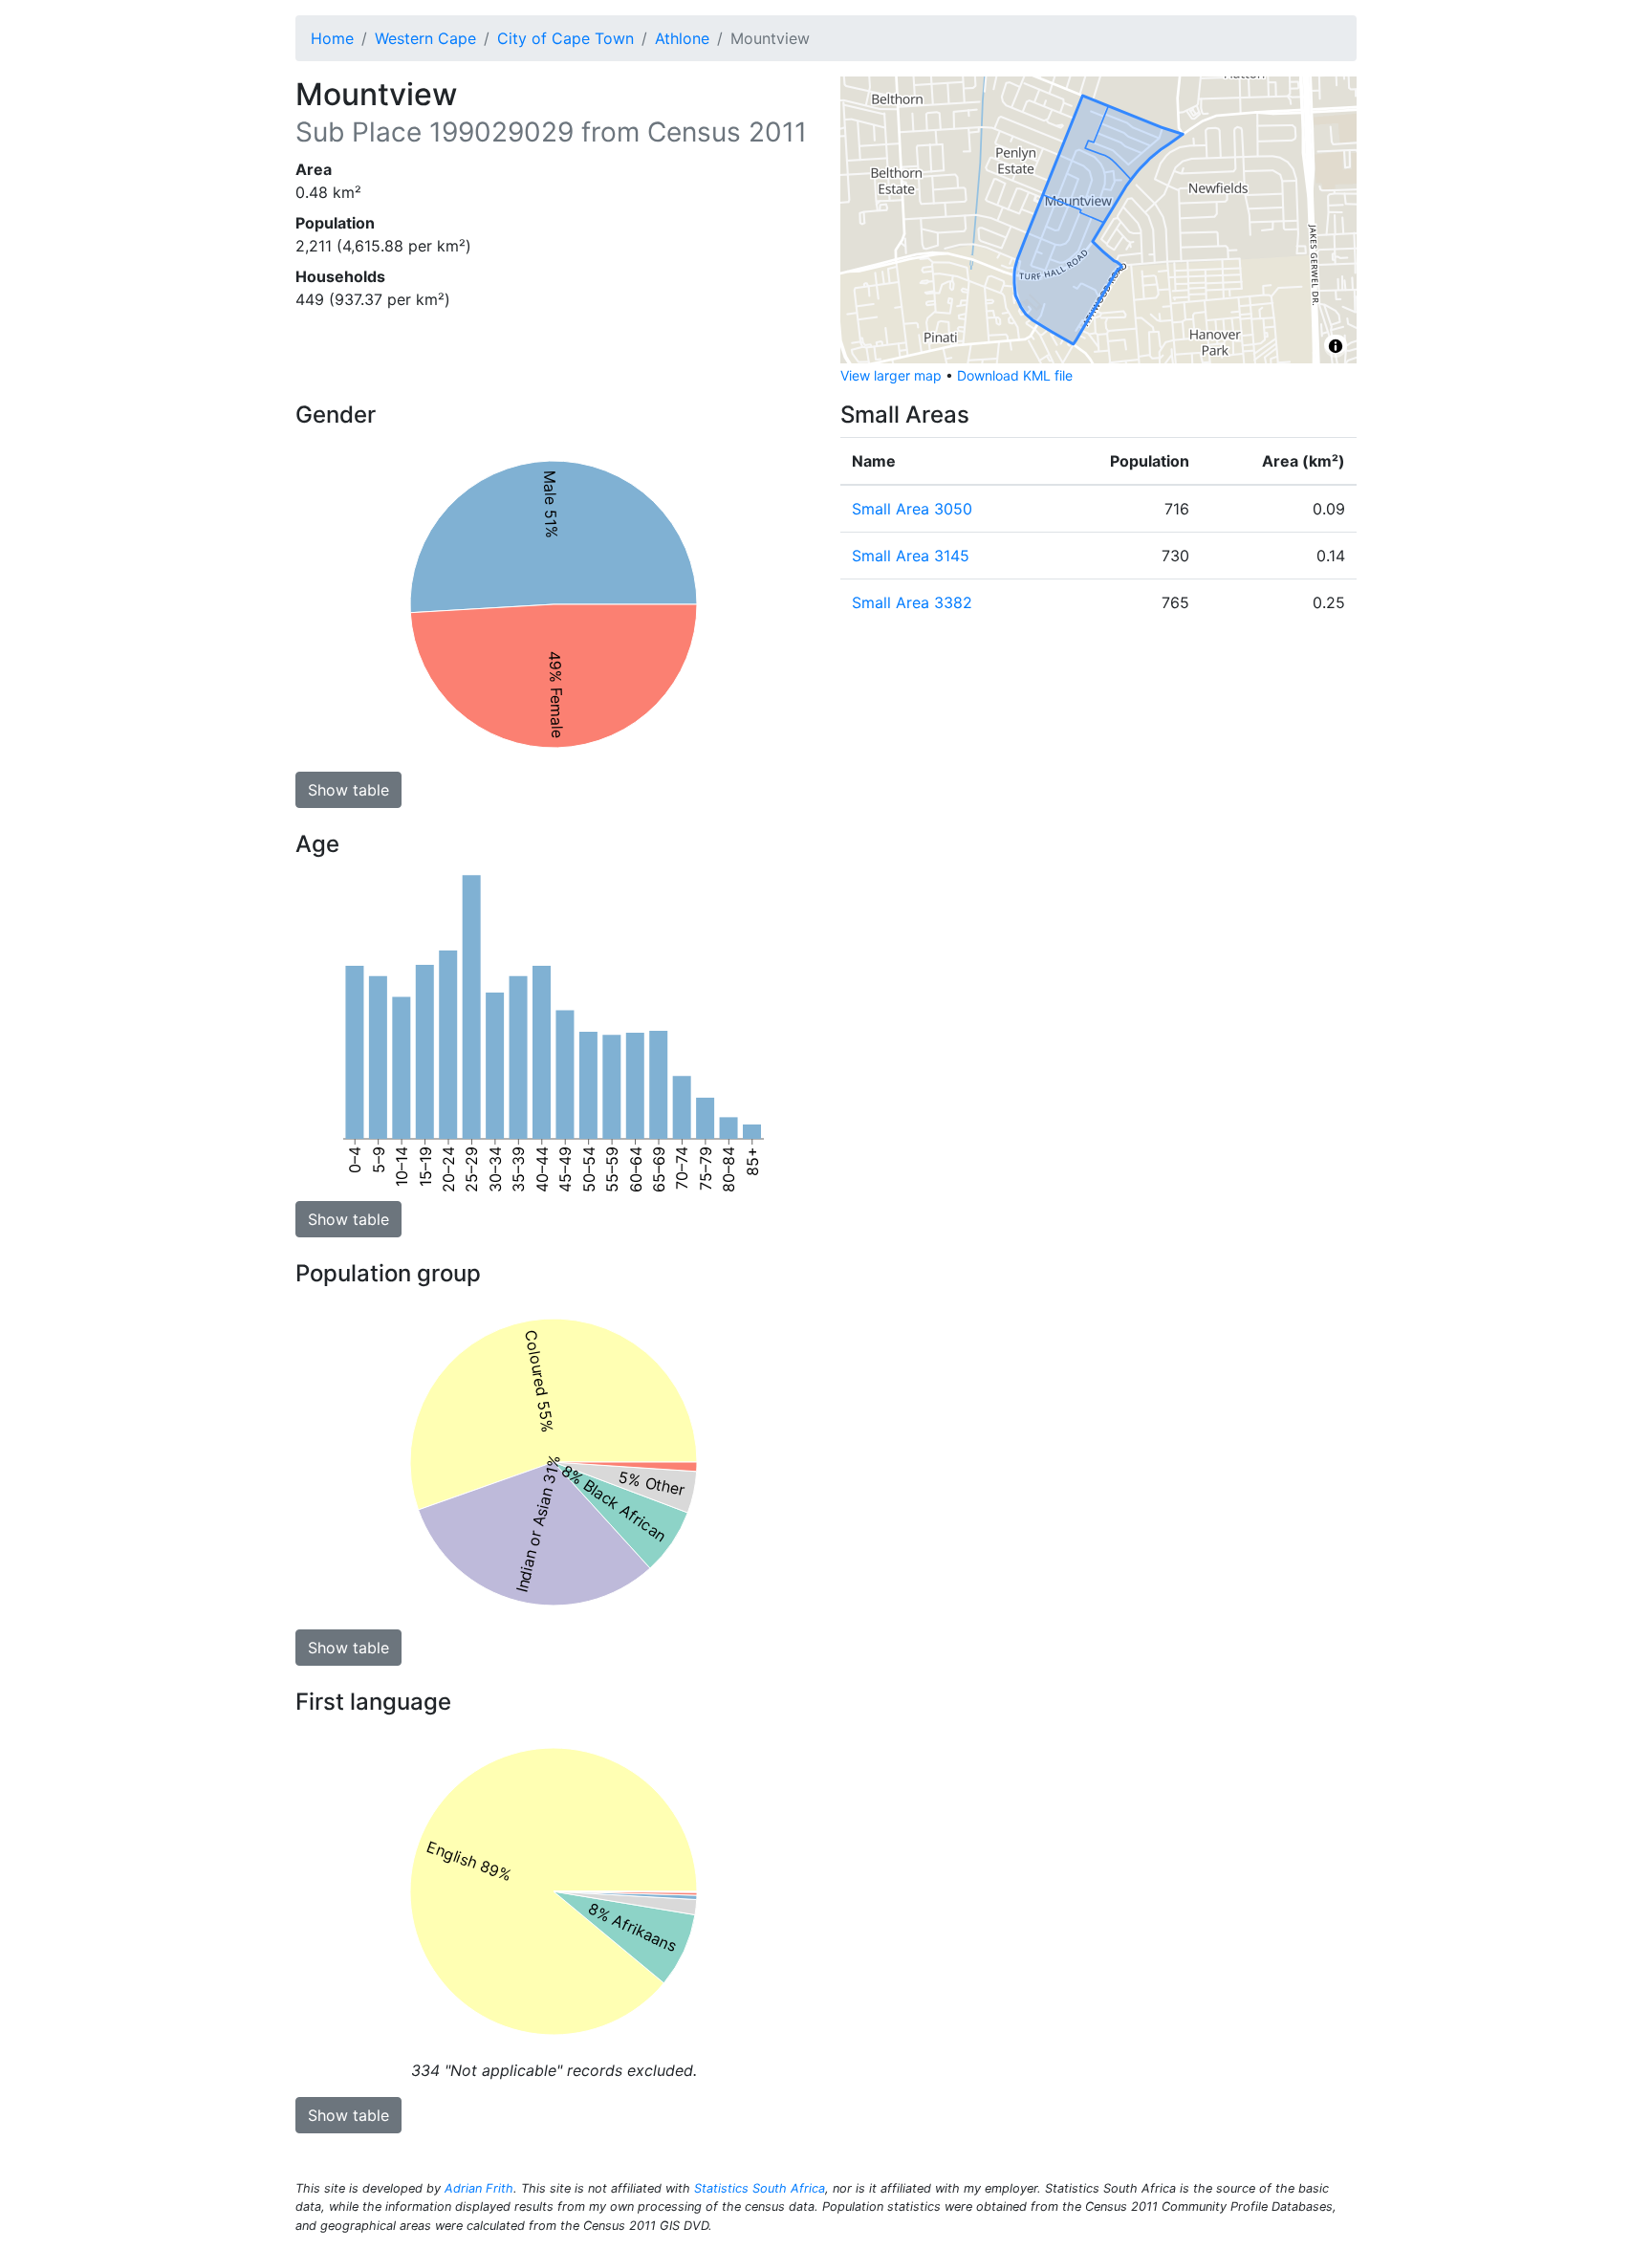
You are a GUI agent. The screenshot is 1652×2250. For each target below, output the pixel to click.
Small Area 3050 (912, 509)
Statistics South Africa (760, 2188)
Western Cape (425, 38)
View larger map (891, 375)
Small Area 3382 (912, 602)
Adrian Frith (479, 2188)
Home (332, 38)
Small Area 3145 (911, 556)
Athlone (682, 38)
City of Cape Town (565, 38)
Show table (348, 790)
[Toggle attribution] (1336, 346)
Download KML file (1015, 375)
